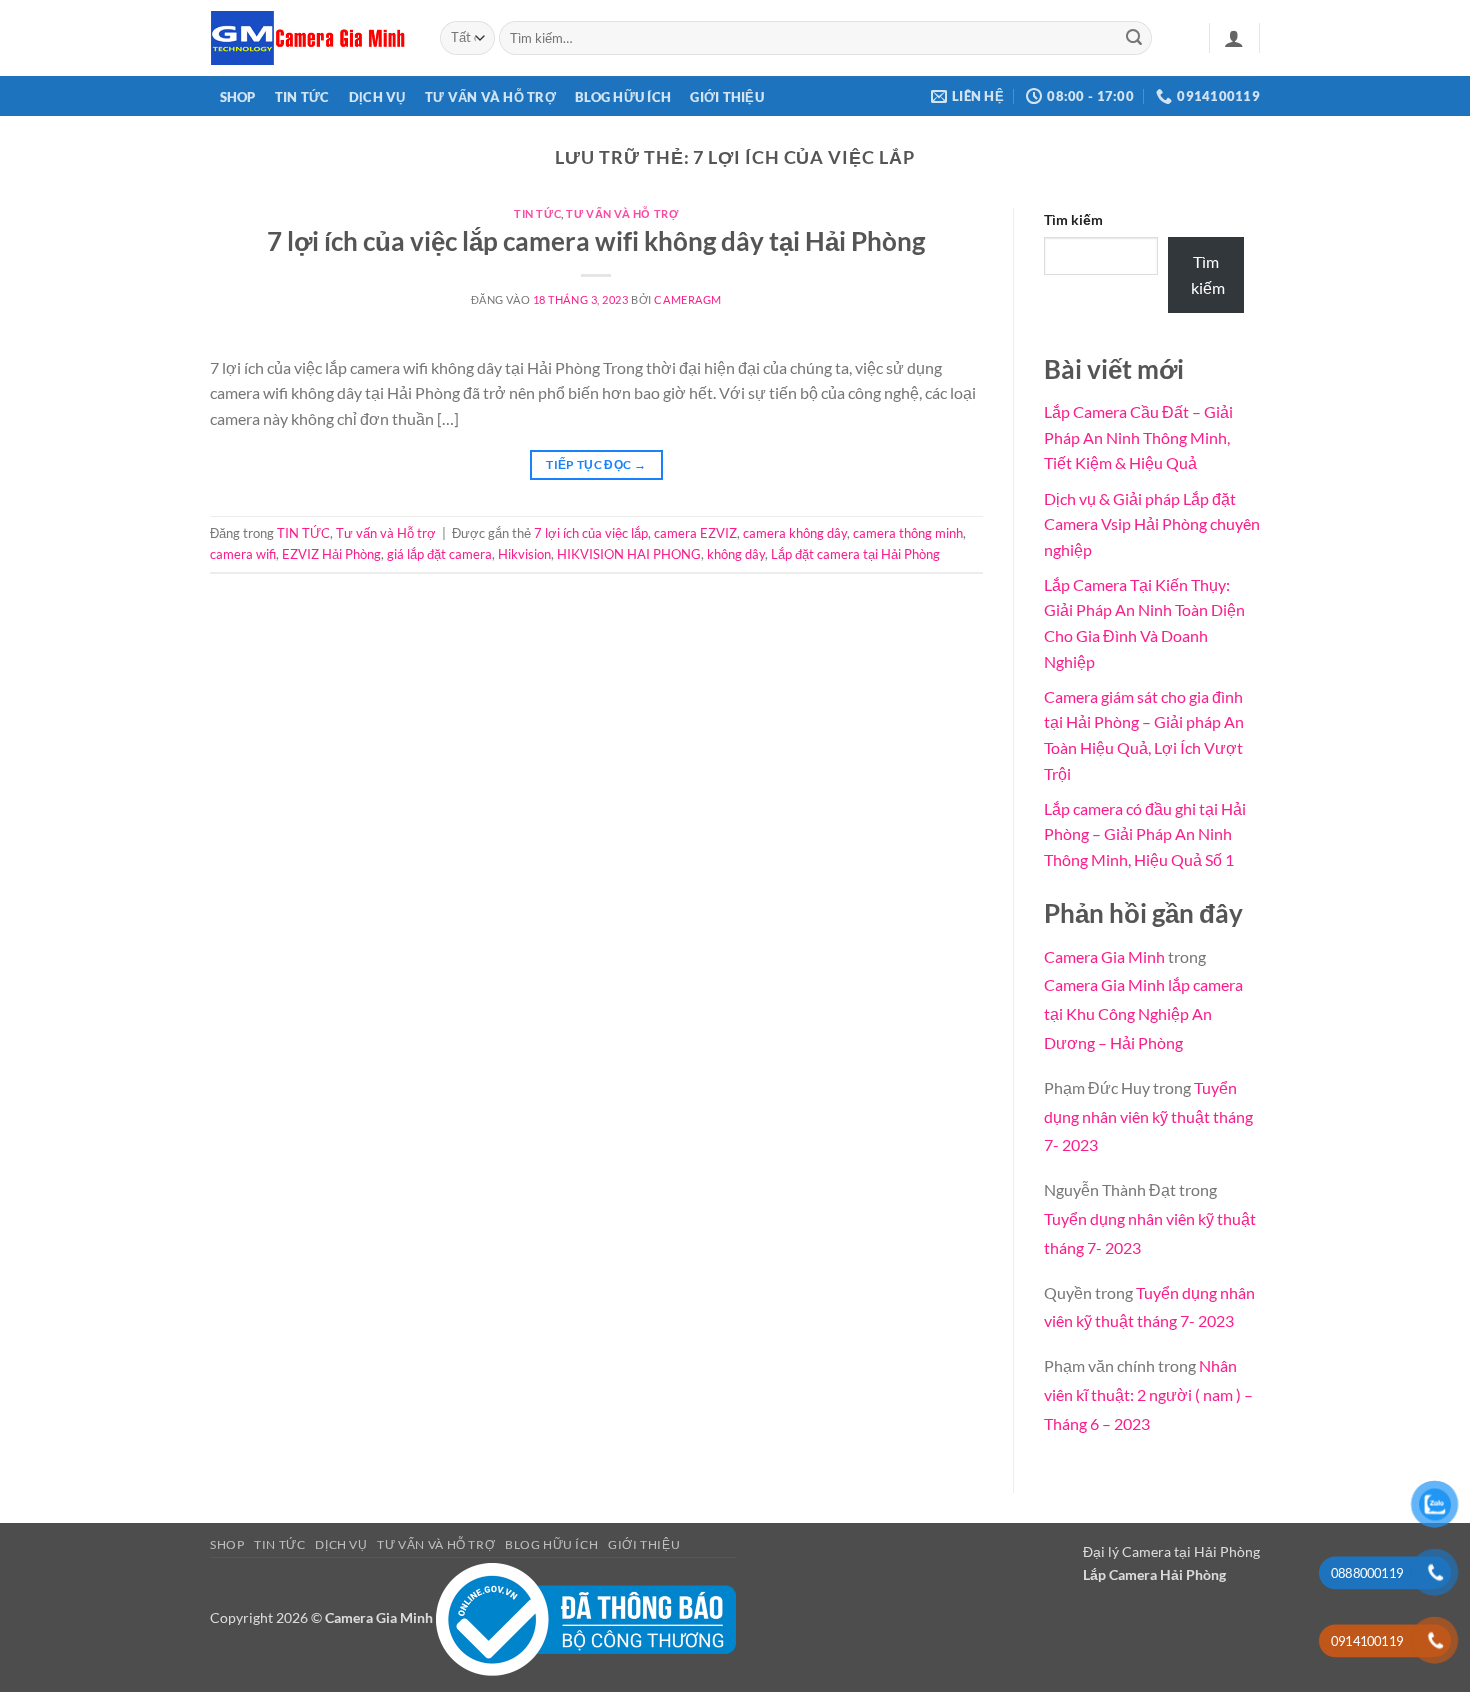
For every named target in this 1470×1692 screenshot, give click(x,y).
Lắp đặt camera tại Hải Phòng (855, 554)
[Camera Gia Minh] (310, 38)
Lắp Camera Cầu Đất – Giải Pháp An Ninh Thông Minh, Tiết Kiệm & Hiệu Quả (1138, 437)
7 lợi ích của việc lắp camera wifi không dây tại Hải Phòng (596, 241)
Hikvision (524, 554)
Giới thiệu (727, 97)
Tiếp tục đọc (596, 464)
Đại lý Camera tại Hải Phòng (1171, 1551)
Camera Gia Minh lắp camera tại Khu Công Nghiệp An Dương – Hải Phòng (1143, 1013)
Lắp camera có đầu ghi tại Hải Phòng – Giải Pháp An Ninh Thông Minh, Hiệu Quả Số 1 (1145, 834)
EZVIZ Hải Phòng (331, 554)
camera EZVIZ (695, 533)
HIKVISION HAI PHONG (629, 554)
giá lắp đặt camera (439, 554)
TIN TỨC (302, 97)
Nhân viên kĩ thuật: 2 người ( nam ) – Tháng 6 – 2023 (1148, 1394)
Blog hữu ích (623, 97)
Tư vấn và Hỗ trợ (490, 97)
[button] (1234, 38)
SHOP (238, 97)
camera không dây (795, 533)
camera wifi (243, 554)
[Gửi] (1134, 38)
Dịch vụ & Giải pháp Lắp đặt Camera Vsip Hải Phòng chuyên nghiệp (1152, 524)
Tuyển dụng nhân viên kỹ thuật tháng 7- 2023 (1148, 1116)
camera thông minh (908, 533)
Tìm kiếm (1073, 219)
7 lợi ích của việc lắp (591, 533)
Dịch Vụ (377, 97)
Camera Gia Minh (1104, 956)
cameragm (687, 299)
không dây (736, 554)
